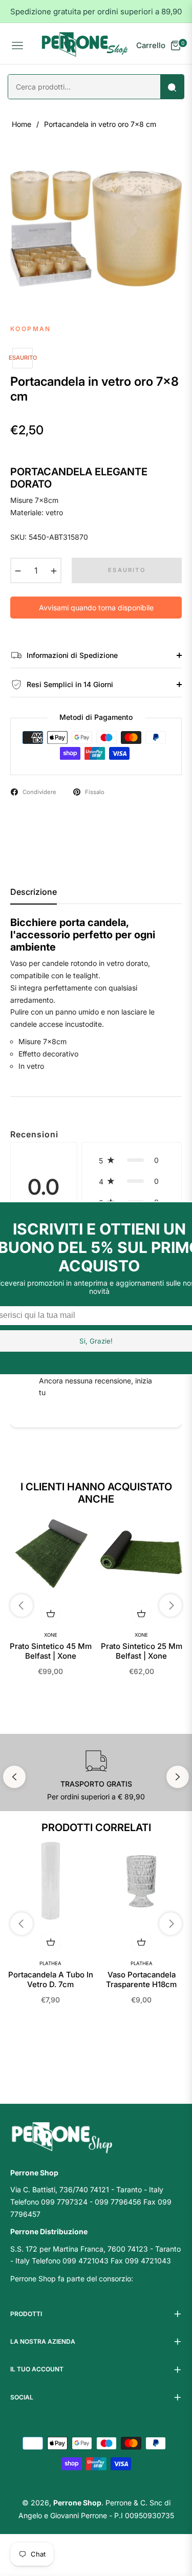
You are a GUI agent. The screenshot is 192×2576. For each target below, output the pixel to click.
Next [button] (178, 1777)
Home (22, 124)
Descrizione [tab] (34, 892)
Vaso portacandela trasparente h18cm (141, 1980)
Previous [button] (14, 1777)
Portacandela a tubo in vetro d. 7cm (51, 1980)
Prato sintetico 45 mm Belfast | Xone (51, 1651)
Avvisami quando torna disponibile (96, 608)
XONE (51, 1635)
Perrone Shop (77, 2503)
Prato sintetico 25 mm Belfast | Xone (142, 1651)
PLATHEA (50, 1963)
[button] (132, 1160)
